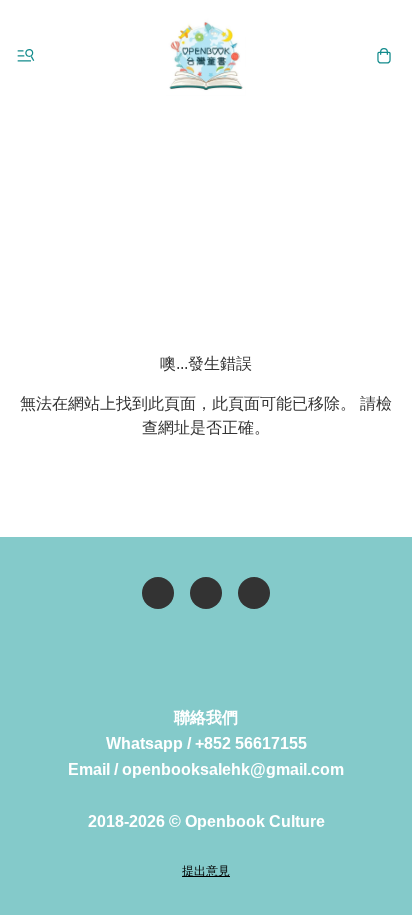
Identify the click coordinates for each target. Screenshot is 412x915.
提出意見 (206, 871)
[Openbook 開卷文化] (206, 56)
